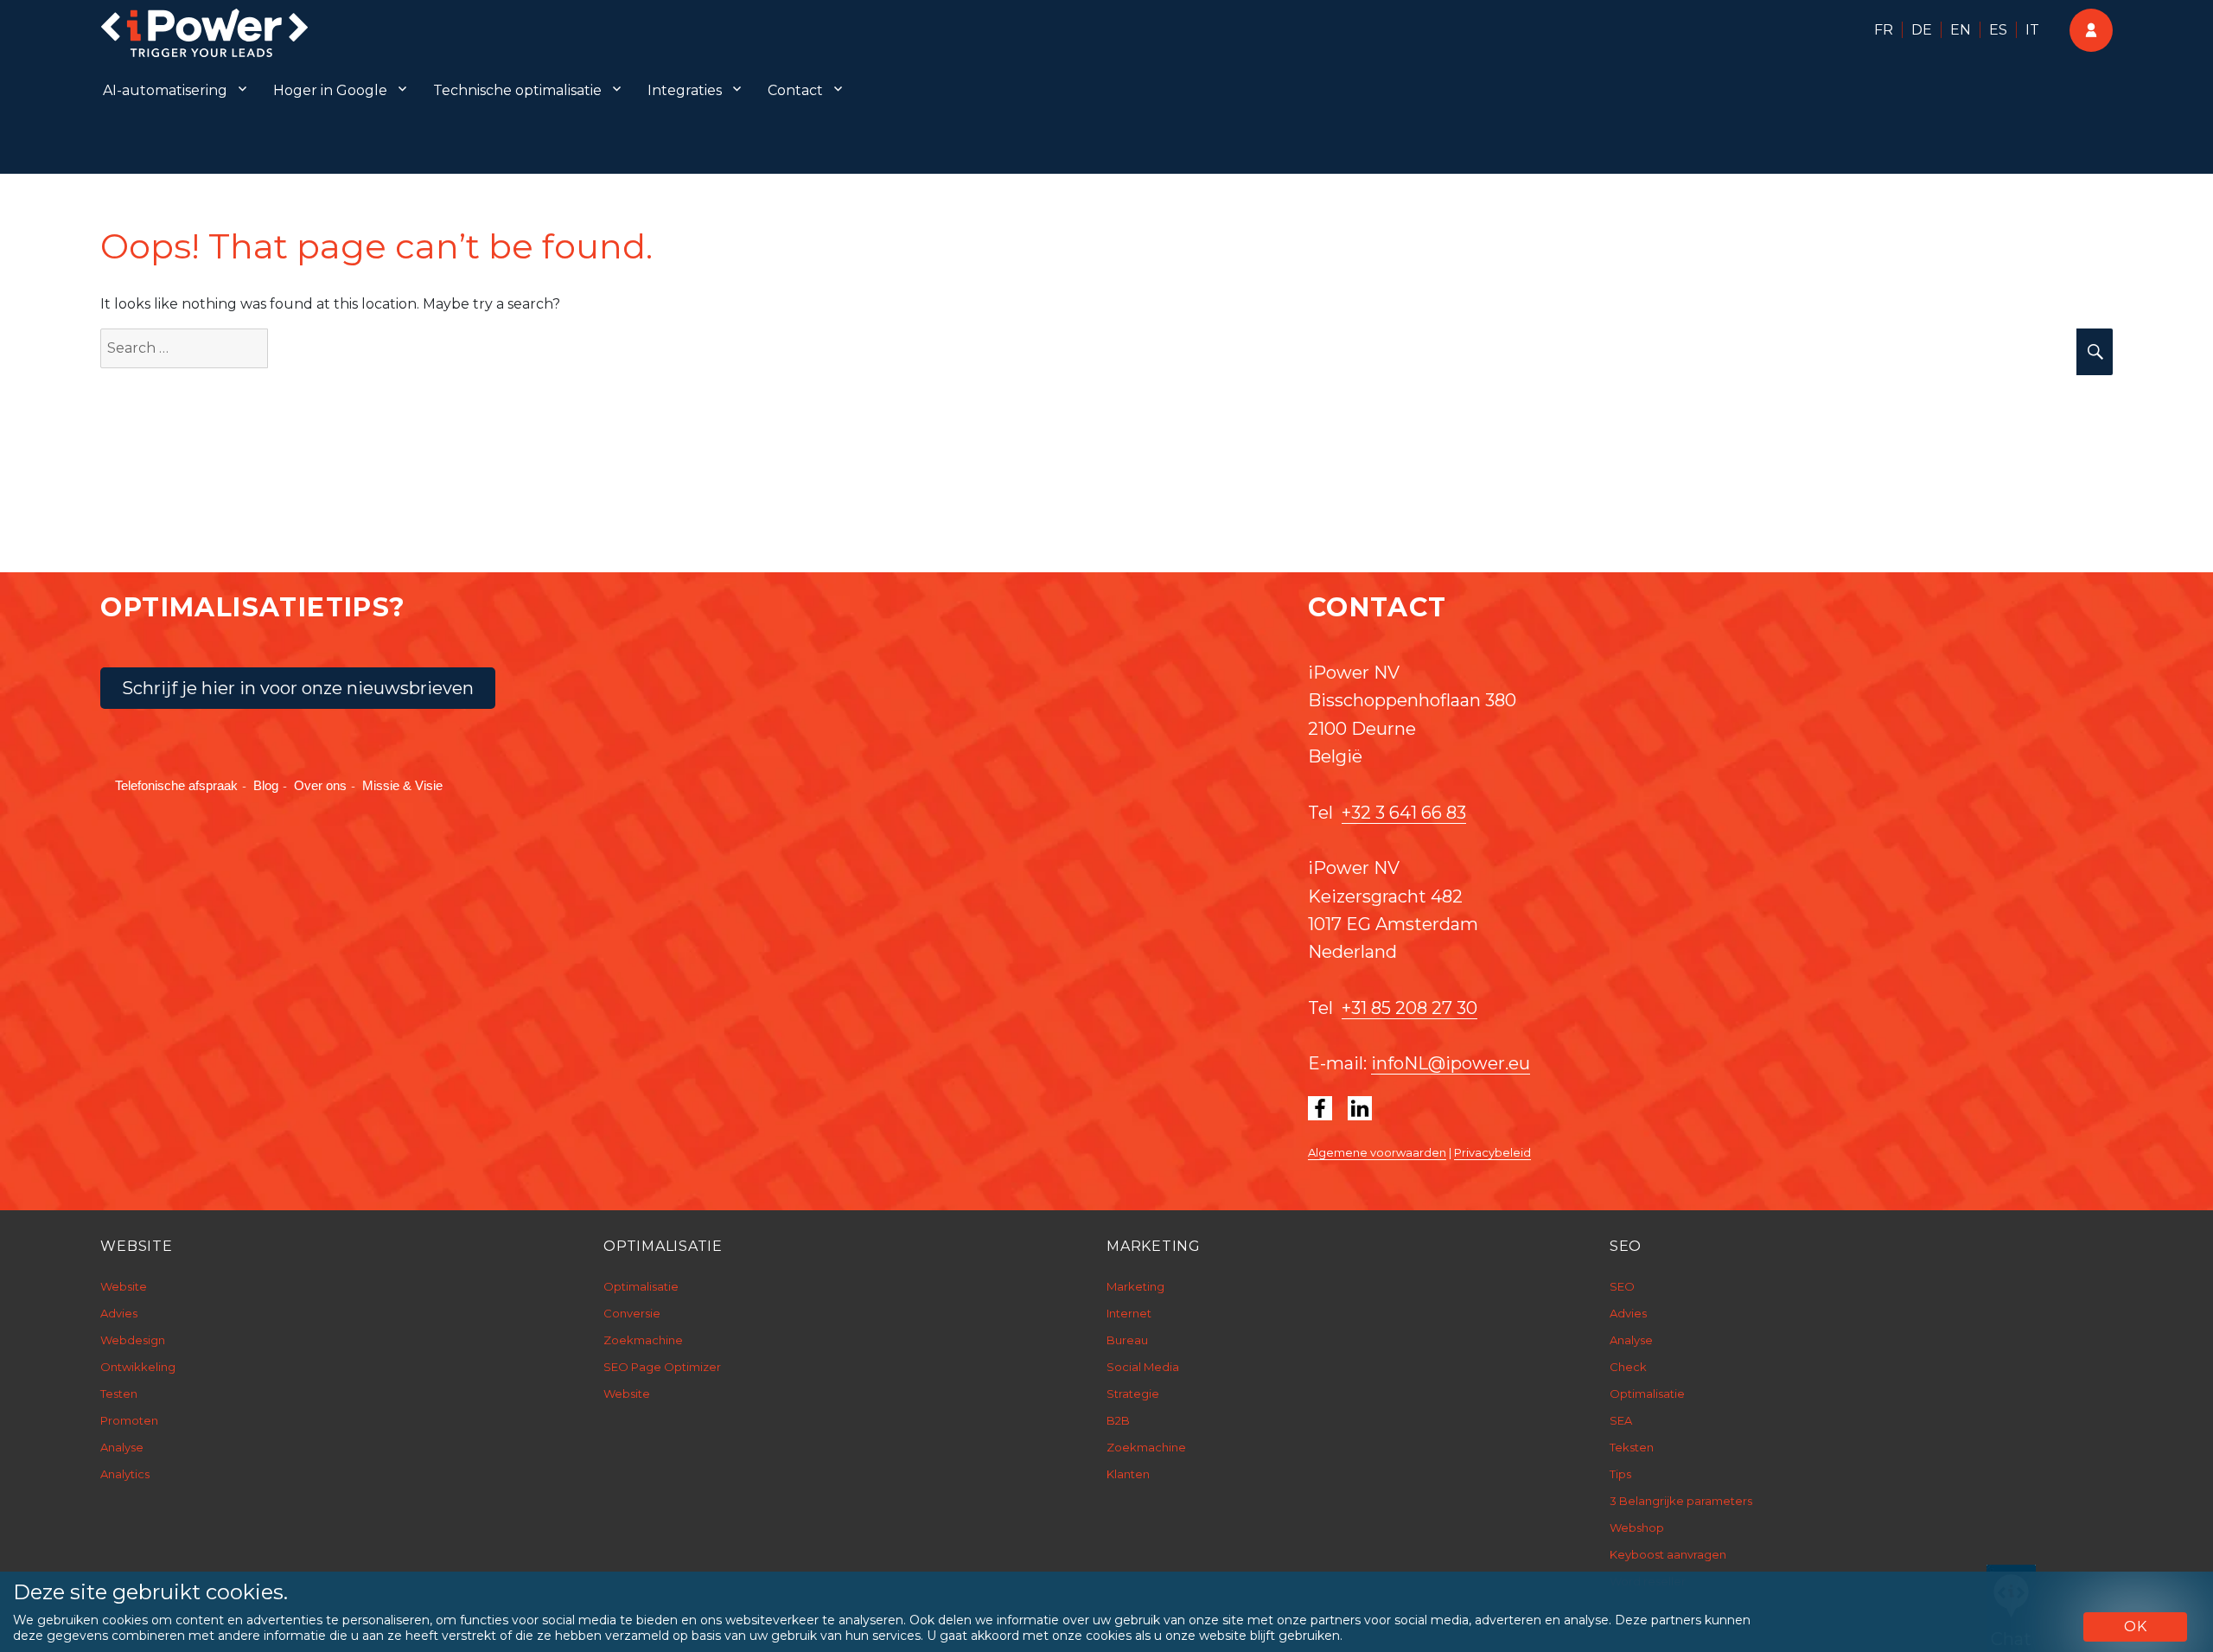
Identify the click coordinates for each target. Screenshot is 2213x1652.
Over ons (320, 785)
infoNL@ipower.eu (1451, 1063)
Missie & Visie (402, 785)
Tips (1620, 1474)
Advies (119, 1313)
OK (2136, 1626)
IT (2032, 30)
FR (1884, 30)
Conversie (632, 1313)
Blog (266, 785)
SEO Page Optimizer (662, 1367)
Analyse (122, 1447)
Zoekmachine (643, 1340)
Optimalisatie (641, 1286)
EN (1961, 30)
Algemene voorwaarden (1377, 1152)
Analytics (125, 1474)
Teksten (1632, 1447)
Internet (1129, 1313)
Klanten (1128, 1474)
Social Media (1143, 1367)
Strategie (1133, 1394)
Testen (119, 1394)
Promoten (129, 1420)
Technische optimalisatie (517, 90)
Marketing (1135, 1286)
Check (1628, 1367)
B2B (1118, 1420)
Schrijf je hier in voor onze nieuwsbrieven (298, 688)
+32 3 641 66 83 (1404, 813)
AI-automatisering (165, 90)
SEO (1622, 1286)
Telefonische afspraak (176, 785)
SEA (1621, 1420)
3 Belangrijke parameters (1681, 1501)
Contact (795, 90)
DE (1922, 30)
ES (1998, 30)
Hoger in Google (330, 90)
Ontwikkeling (138, 1367)
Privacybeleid (1492, 1152)
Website (124, 1286)
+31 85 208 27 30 (1409, 1008)
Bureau (1127, 1340)
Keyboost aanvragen (1668, 1554)
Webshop (1637, 1528)
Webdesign (133, 1340)
